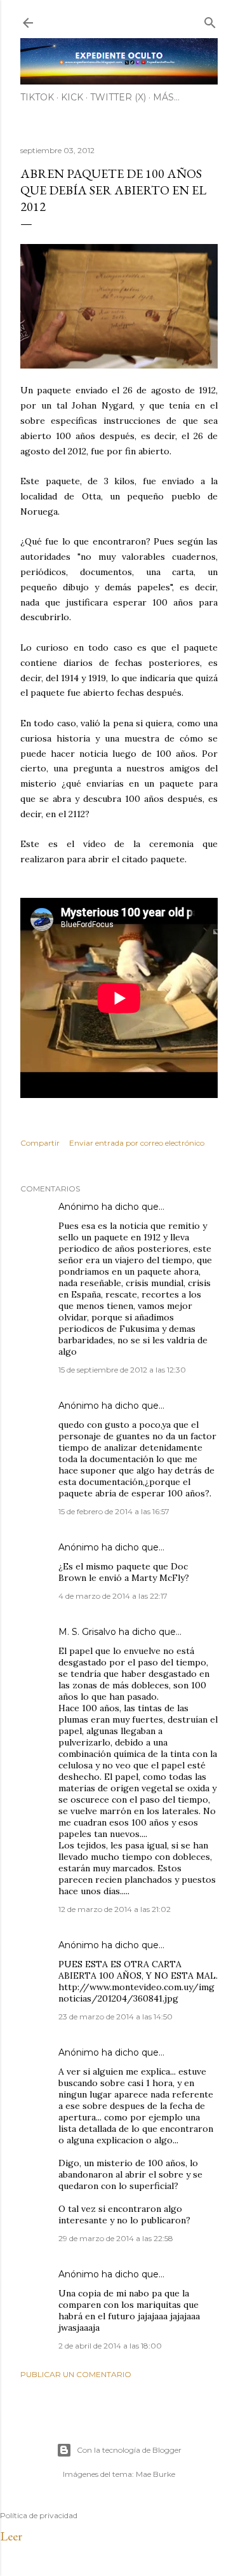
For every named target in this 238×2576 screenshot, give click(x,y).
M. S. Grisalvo (87, 1632)
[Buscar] (210, 20)
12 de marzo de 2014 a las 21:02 (115, 1909)
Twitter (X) (118, 97)
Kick (72, 97)
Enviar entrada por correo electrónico (137, 1143)
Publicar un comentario (76, 2374)
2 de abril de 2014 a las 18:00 (110, 2346)
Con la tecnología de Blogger (129, 2450)
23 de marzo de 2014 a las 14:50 (116, 2017)
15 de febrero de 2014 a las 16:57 (114, 1511)
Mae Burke (155, 2474)
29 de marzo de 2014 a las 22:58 (116, 2238)
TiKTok (37, 97)
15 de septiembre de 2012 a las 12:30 (122, 1370)
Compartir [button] (40, 1143)
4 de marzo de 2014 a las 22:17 (113, 1596)
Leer (11, 2536)
